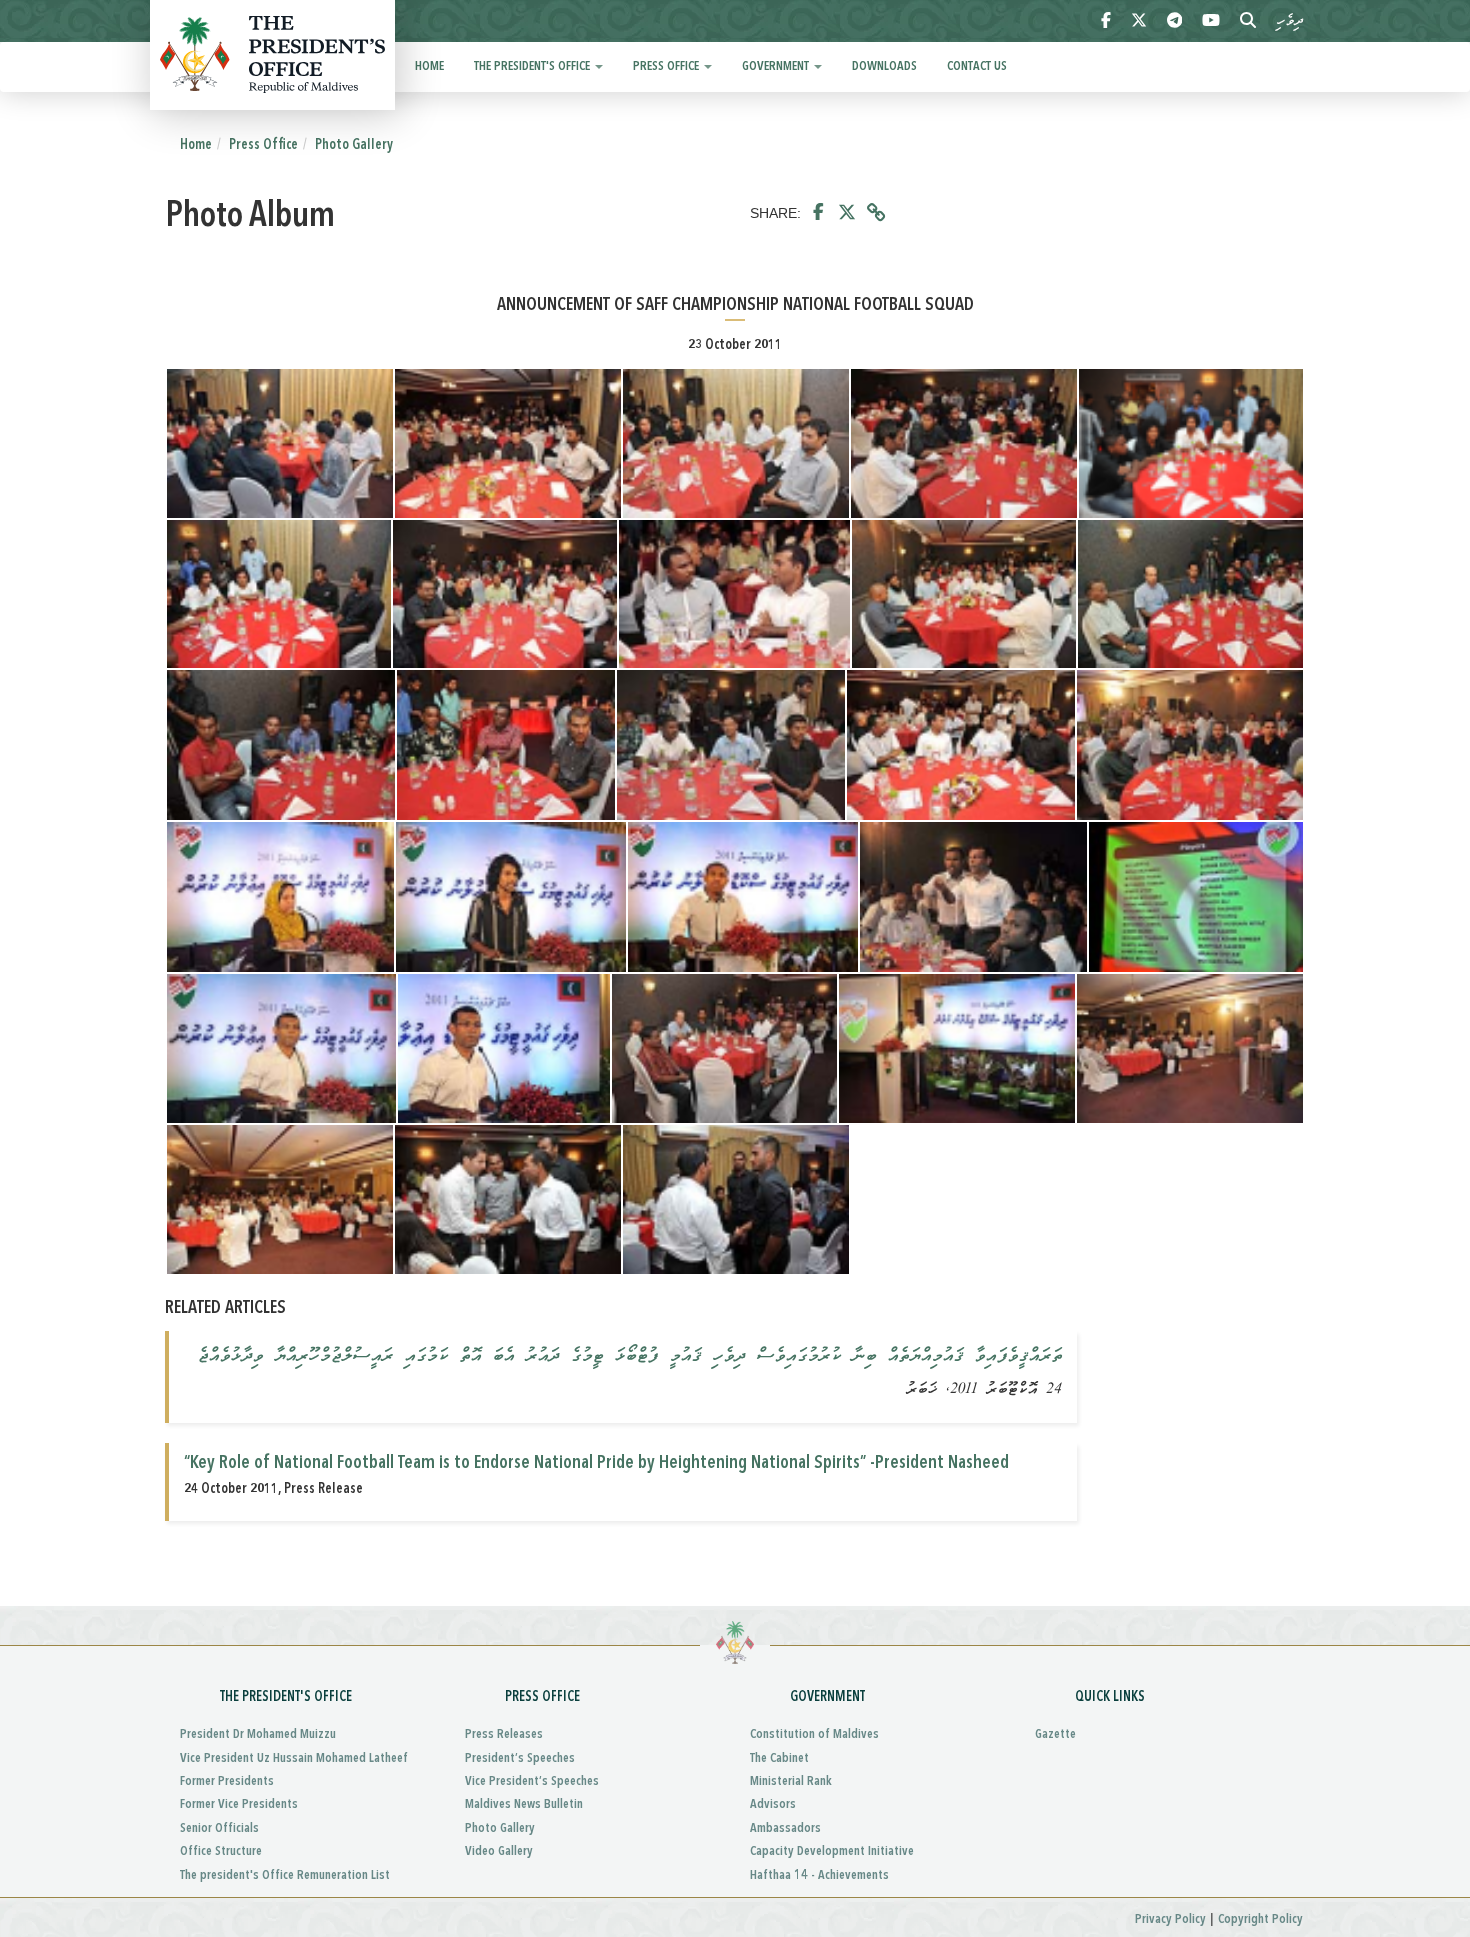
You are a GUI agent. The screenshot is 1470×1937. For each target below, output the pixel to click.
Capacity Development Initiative (832, 1851)
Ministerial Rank (791, 1781)
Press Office (667, 66)
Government (777, 66)
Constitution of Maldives (814, 1734)
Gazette (1055, 1734)
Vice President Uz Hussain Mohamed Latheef (294, 1758)
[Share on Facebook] (818, 213)
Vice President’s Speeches (532, 1781)
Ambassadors (785, 1828)
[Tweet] (847, 213)
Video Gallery (499, 1851)
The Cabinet (779, 1758)
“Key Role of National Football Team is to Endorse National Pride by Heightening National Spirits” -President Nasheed (596, 1463)
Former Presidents (227, 1781)
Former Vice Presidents (239, 1804)
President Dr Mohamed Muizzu (258, 1734)
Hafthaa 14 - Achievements (819, 1875)
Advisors (773, 1804)
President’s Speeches (520, 1758)
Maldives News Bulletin (524, 1804)
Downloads (884, 66)
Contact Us (977, 66)
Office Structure (221, 1851)
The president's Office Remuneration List (285, 1875)
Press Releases (504, 1734)
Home (429, 66)
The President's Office (533, 66)
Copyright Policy (1260, 1919)
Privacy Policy (1170, 1919)
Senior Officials (219, 1828)
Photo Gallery (354, 145)
